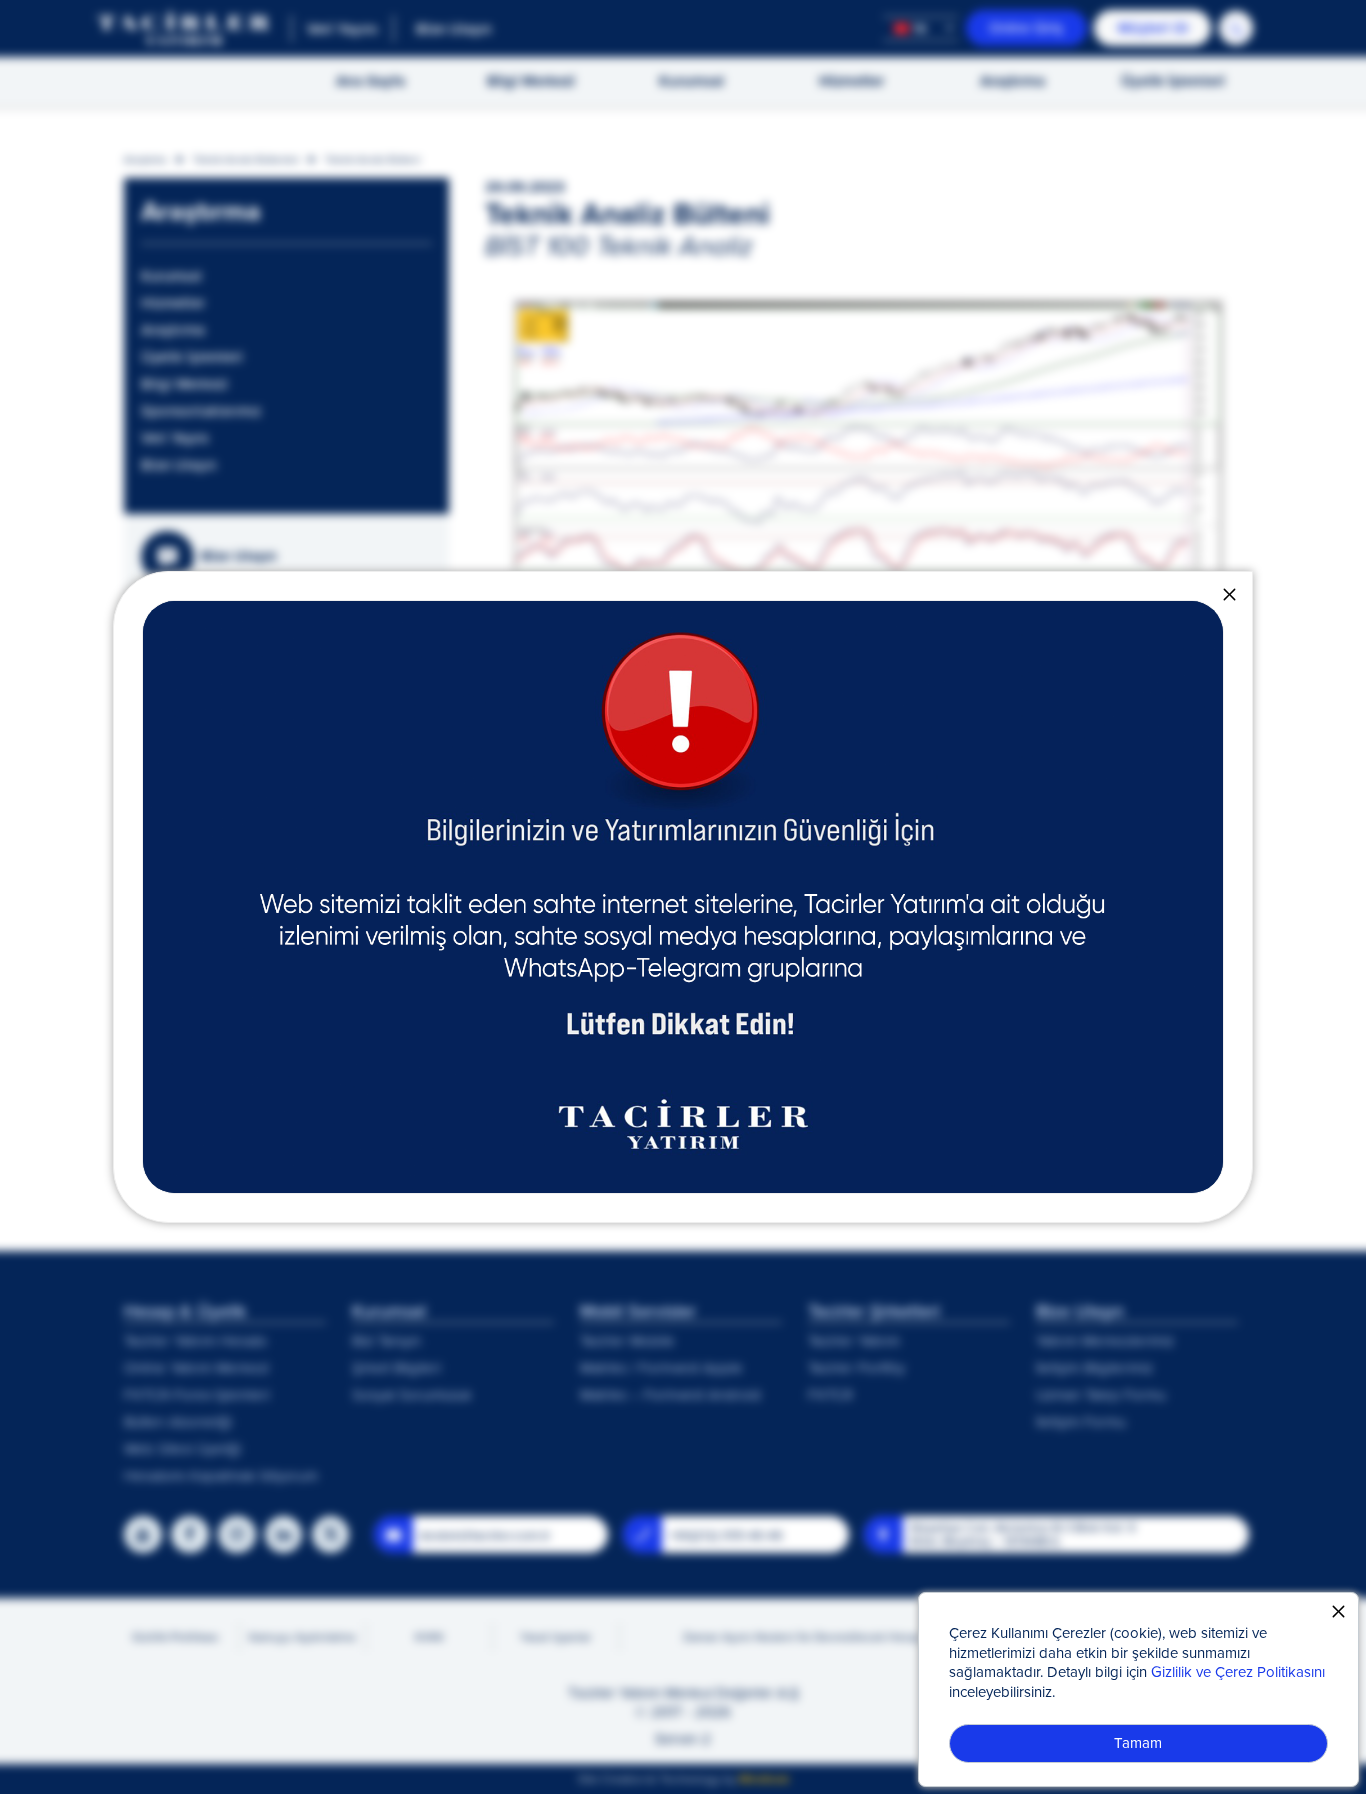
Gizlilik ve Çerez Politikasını (1238, 1671)
